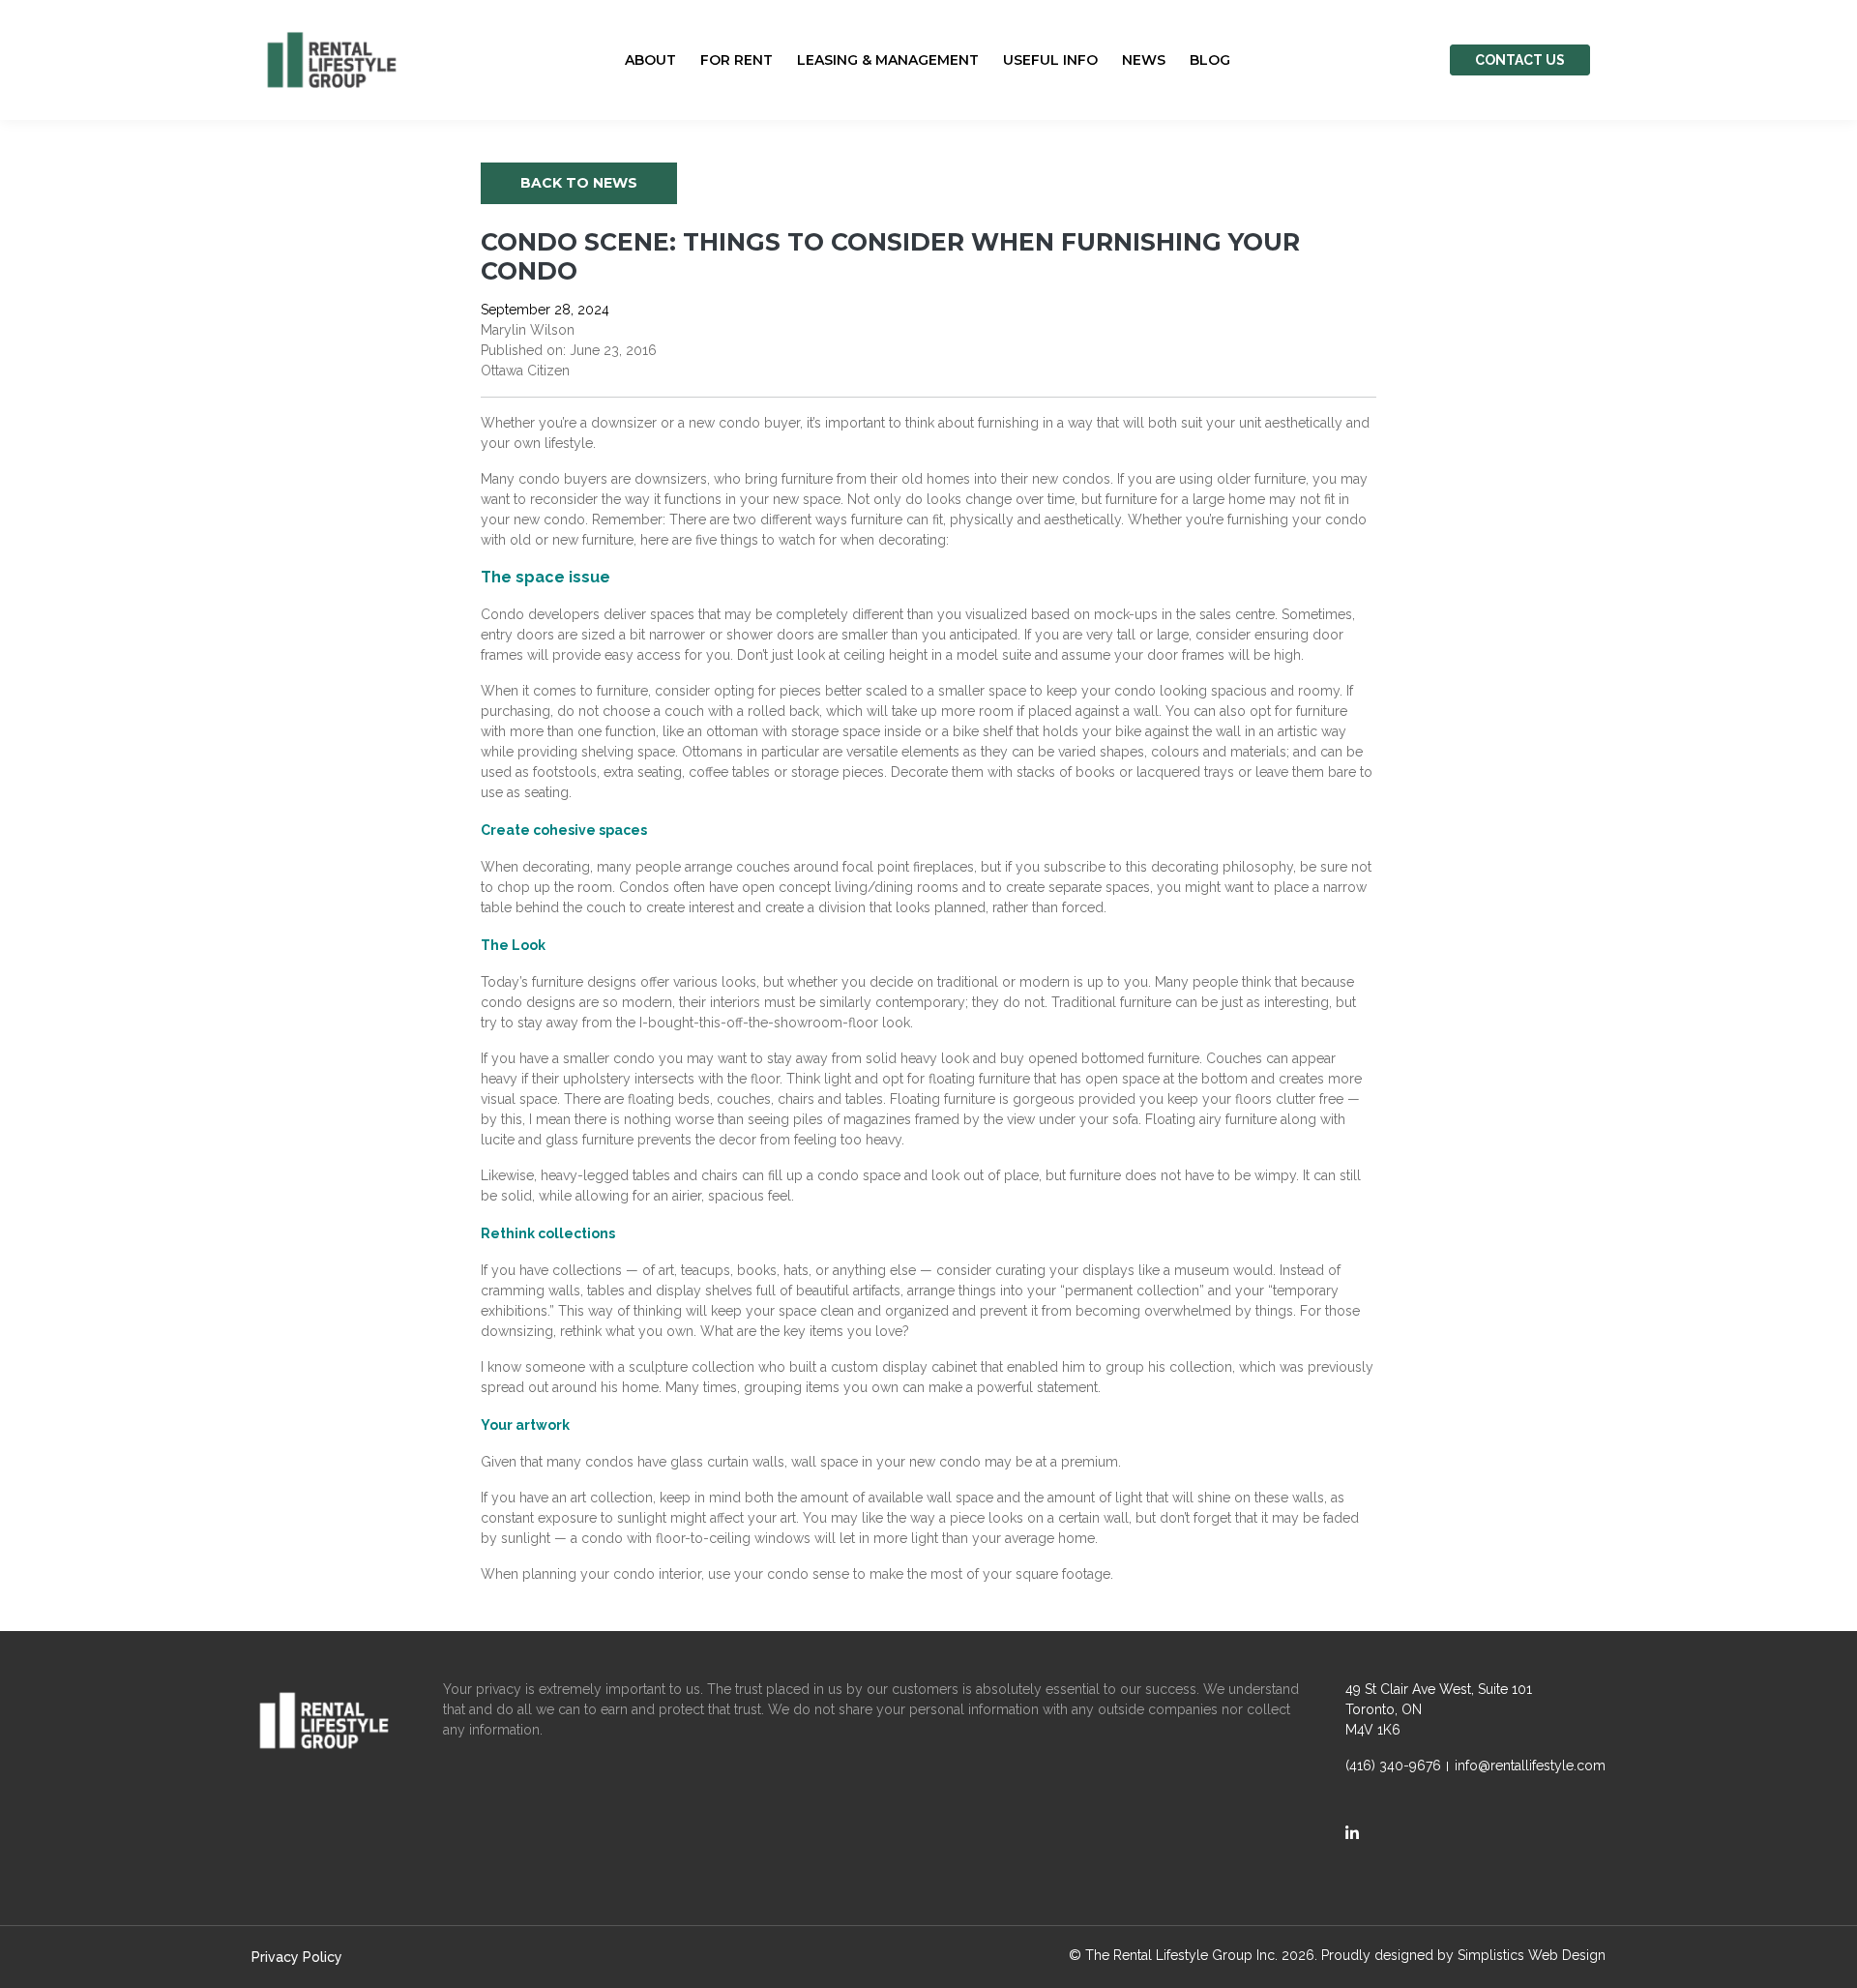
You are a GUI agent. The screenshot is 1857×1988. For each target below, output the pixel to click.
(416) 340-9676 (1393, 1765)
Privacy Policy (297, 1957)
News (1144, 60)
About (650, 60)
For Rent (737, 60)
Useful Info (1050, 60)
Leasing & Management (888, 60)
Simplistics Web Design (1532, 1955)
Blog (1210, 60)
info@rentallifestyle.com (1530, 1765)
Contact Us (1520, 60)
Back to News (579, 183)
